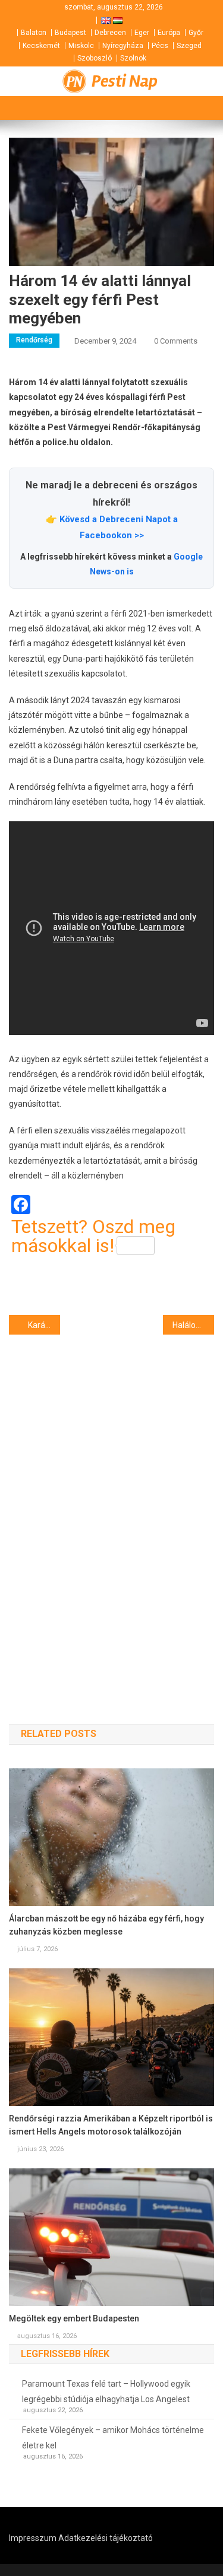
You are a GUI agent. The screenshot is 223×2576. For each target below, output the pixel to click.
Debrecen (110, 33)
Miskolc (81, 46)
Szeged (189, 46)
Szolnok (133, 58)
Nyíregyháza (123, 46)
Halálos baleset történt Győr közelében (193, 1325)
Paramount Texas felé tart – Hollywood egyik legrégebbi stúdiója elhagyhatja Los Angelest (106, 2391)
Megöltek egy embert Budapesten (74, 2318)
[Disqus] (111, 1508)
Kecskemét (41, 46)
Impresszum (33, 2538)
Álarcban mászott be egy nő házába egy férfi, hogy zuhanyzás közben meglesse (106, 1925)
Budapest (70, 33)
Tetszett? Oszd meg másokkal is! (93, 1236)
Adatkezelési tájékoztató (106, 2538)
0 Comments (176, 341)
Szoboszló (95, 58)
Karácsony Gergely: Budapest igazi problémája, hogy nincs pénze (44, 1325)
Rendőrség (34, 340)
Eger (142, 33)
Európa (169, 33)
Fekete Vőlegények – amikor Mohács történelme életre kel (113, 2438)
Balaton (34, 33)
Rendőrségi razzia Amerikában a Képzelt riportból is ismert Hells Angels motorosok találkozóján (111, 2125)
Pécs (160, 46)
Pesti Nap (125, 81)
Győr (196, 33)
